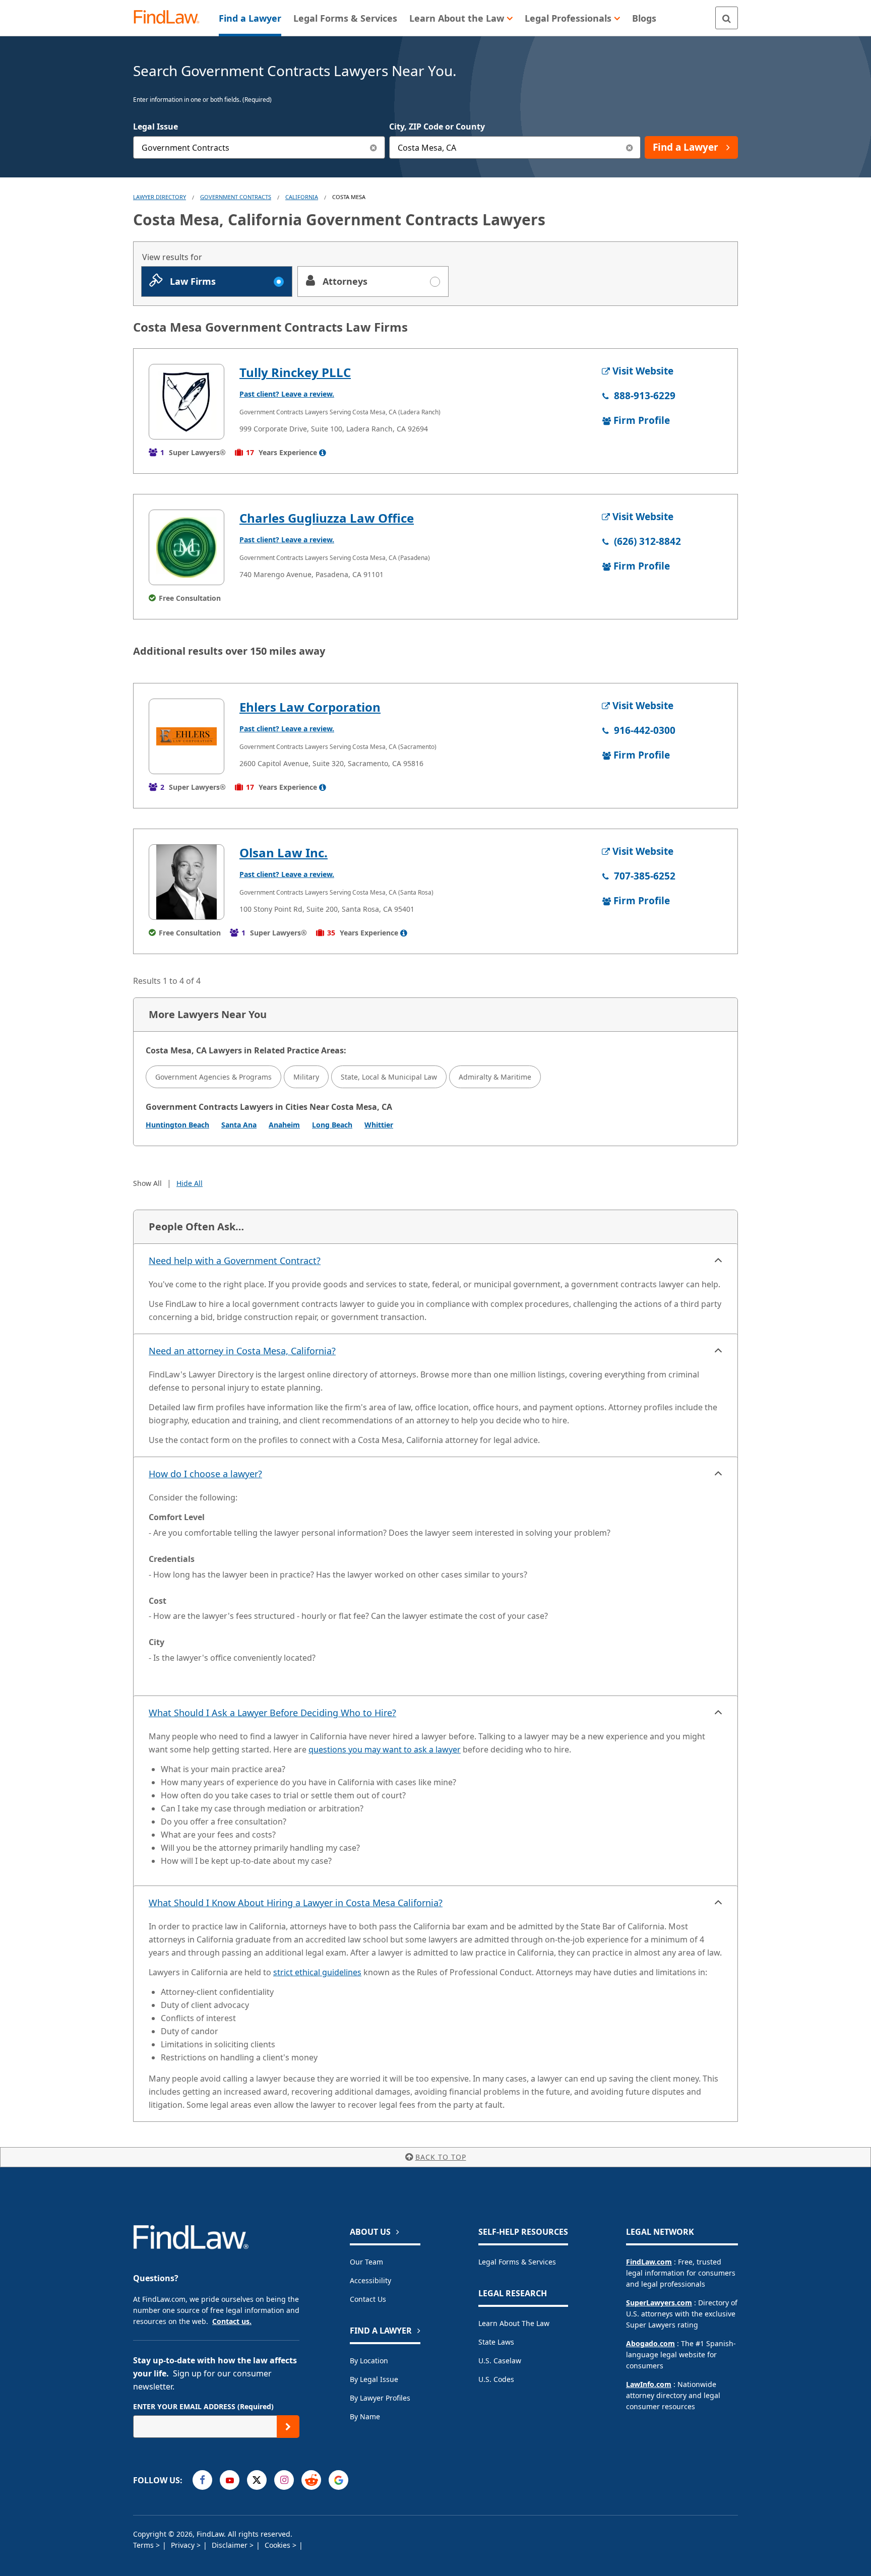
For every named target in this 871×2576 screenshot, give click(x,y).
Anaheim (284, 1125)
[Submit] (288, 2427)
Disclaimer (231, 2545)
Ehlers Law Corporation (310, 707)
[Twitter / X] (257, 2480)
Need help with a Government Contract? (235, 1261)
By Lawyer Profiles (380, 2398)
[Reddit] (311, 2480)
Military (306, 1077)
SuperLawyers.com (659, 2303)
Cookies (278, 2545)
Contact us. (232, 2321)
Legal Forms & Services (517, 2262)
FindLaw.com (649, 2262)
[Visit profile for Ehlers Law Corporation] (186, 736)
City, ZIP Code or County (437, 127)
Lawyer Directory (160, 197)
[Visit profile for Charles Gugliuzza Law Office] (186, 547)
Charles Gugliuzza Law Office (327, 518)
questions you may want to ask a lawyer (385, 1749)
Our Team (366, 2262)
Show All (147, 1183)
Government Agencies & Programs (213, 1077)
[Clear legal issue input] (374, 147)
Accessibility (370, 2280)
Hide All (190, 1183)
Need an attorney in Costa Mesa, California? (242, 1351)
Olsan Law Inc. (284, 853)
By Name (365, 2416)
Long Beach (332, 1125)
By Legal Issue (374, 2379)
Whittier (379, 1125)
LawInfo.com (649, 2384)
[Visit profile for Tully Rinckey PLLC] (186, 402)
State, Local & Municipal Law (389, 1077)
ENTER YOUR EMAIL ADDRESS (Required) (203, 2406)
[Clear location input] (629, 147)
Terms (144, 2545)
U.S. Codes (496, 2379)
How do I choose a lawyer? (205, 1474)
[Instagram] (284, 2480)
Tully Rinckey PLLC (295, 372)
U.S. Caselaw (500, 2361)
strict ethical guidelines (317, 1972)
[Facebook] (202, 2480)
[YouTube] (230, 2480)
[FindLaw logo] (171, 18)
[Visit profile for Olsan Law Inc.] (186, 882)
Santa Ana (239, 1125)
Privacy (184, 2545)
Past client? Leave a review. (287, 394)
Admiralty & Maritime (495, 1077)
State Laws (496, 2342)
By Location (369, 2361)
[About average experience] (323, 453)
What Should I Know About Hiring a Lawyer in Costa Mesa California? (296, 1903)
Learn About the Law (514, 2323)
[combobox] (259, 147)
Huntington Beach (177, 1125)
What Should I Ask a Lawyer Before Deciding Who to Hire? (272, 1713)
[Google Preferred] (338, 2480)
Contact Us (368, 2299)
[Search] (727, 18)
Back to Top (441, 2157)
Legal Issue (155, 127)
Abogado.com (650, 2343)
